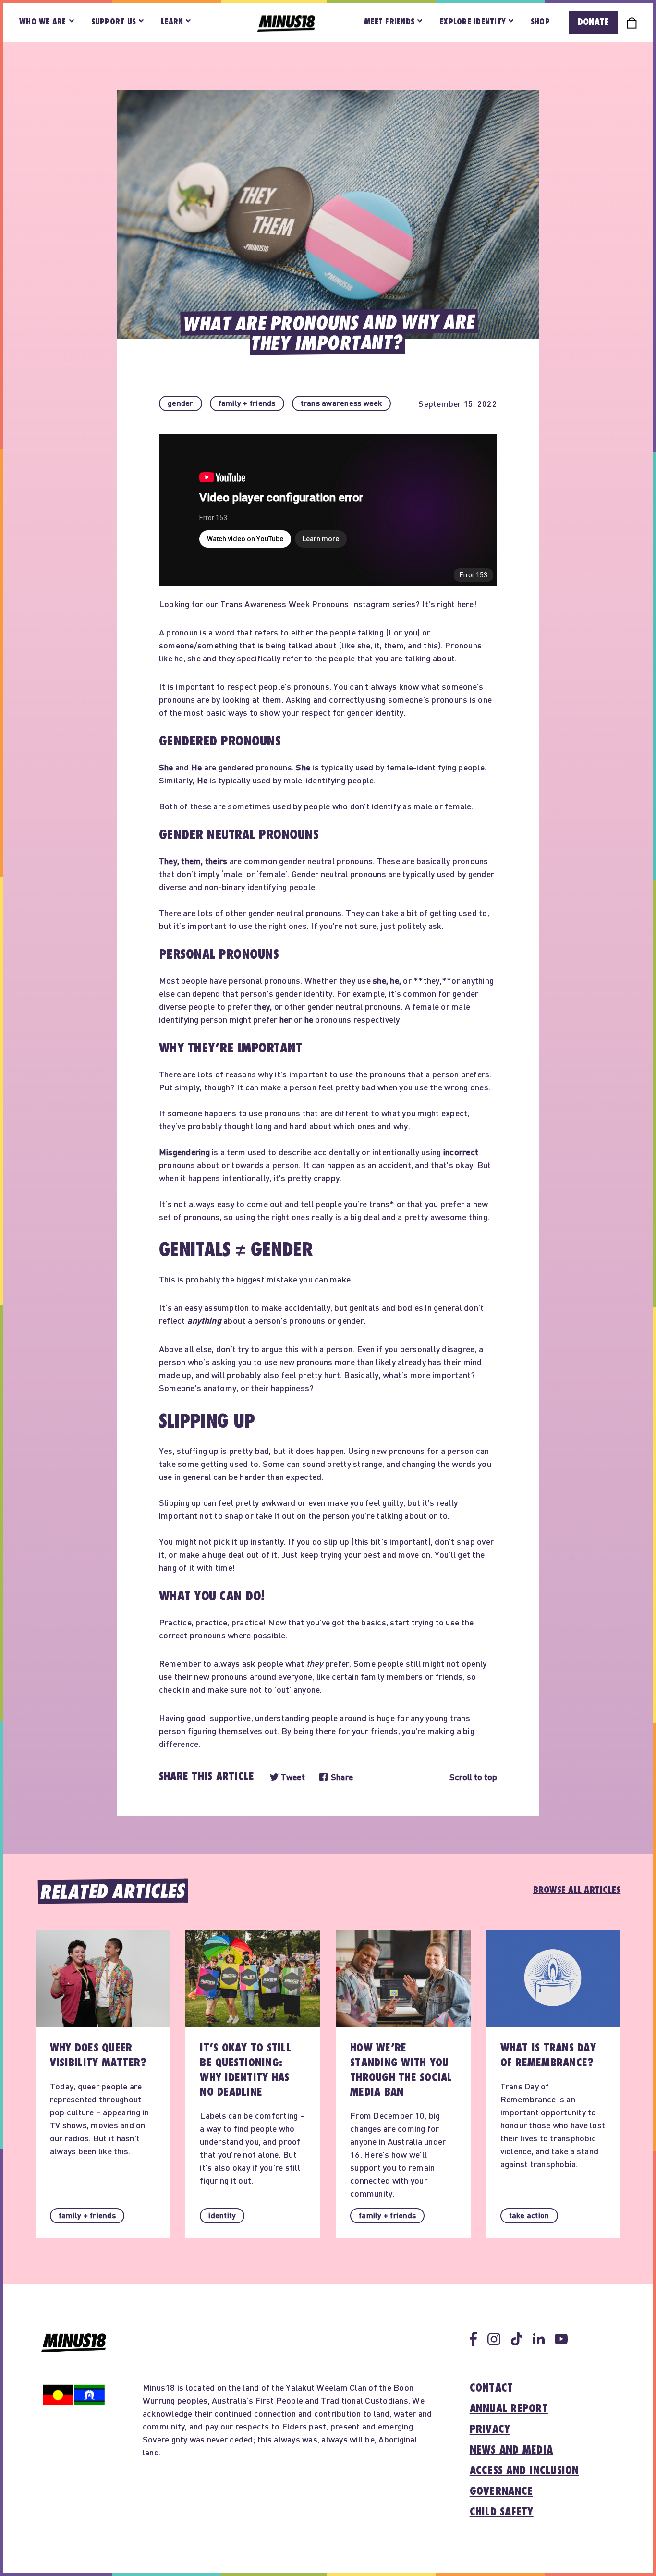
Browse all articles (577, 1890)
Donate (593, 22)
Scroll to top (473, 1777)
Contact (492, 2388)
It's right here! (449, 604)
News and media (511, 2450)
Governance (501, 2491)
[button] (181, 403)
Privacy (490, 2429)
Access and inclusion (524, 2471)
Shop (540, 22)
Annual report (509, 2409)
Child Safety (502, 2512)
